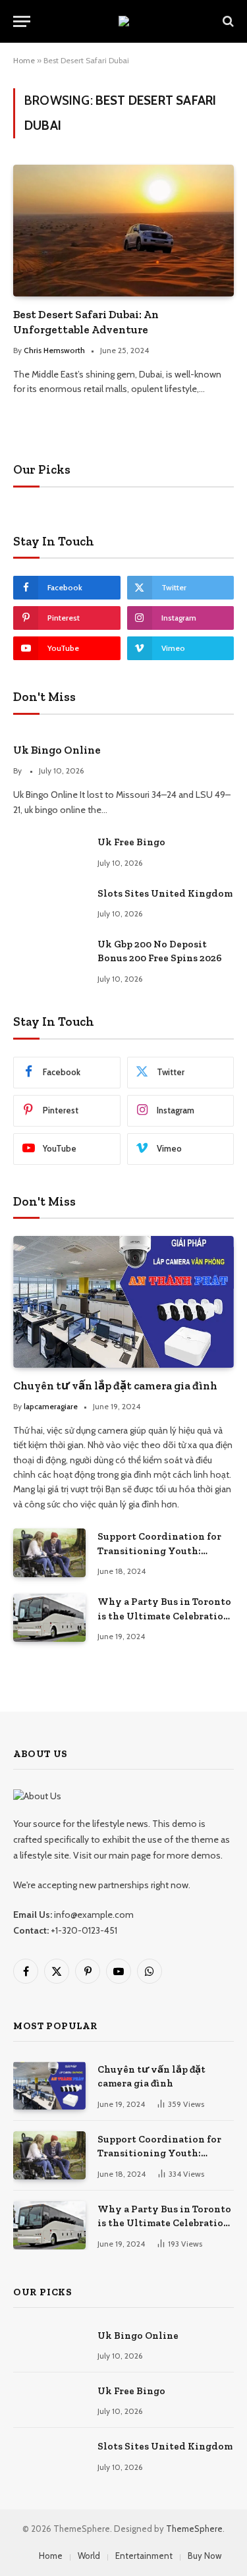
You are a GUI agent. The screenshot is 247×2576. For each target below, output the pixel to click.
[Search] (227, 21)
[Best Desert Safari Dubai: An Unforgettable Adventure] (123, 230)
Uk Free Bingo (131, 842)
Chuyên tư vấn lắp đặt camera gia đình (115, 1386)
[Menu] (22, 21)
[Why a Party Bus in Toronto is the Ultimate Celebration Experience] (49, 1618)
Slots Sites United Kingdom (165, 893)
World (89, 2556)
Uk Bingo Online (57, 750)
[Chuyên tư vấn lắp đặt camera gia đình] (123, 1302)
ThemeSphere (194, 2529)
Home (24, 60)
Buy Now (205, 2556)
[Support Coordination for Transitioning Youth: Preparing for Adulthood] (49, 1553)
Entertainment (144, 2556)
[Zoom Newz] (124, 21)
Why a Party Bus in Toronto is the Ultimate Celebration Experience (164, 1616)
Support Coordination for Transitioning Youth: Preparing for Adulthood (159, 1551)
